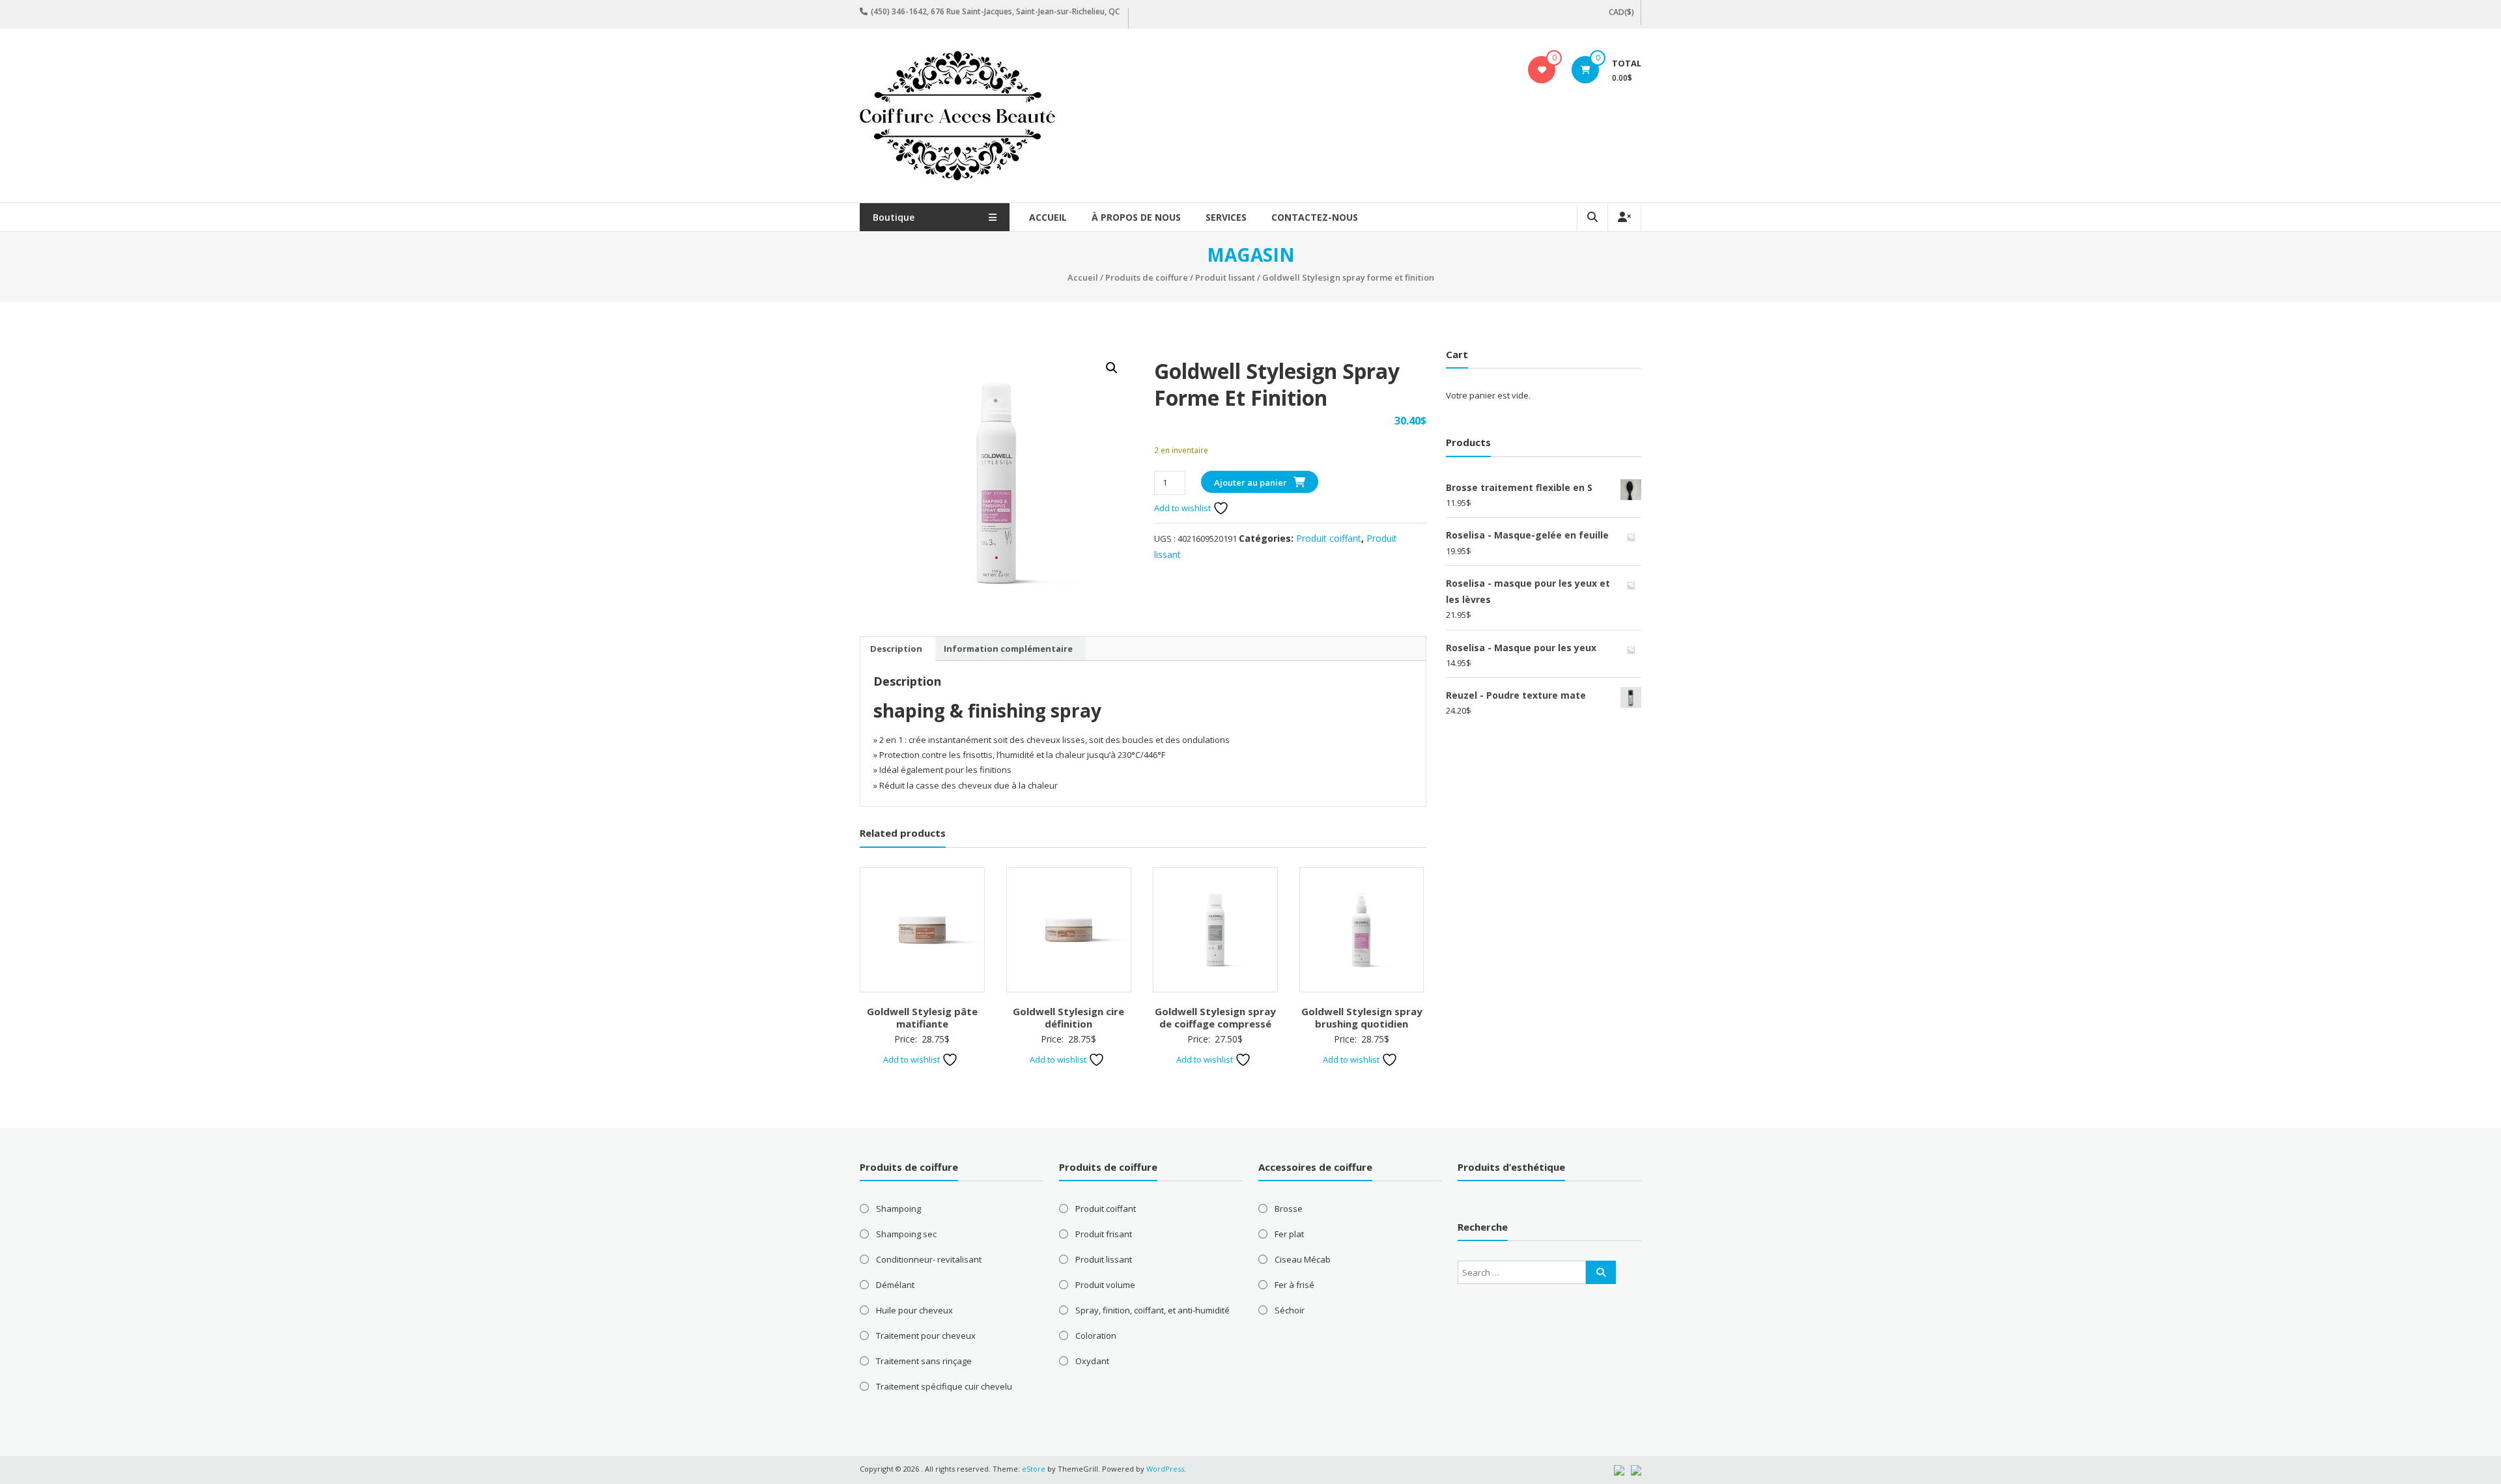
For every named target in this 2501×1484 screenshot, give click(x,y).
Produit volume (1105, 1285)
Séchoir (1290, 1310)
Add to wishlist (1183, 508)
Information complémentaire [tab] (1008, 649)
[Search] (1601, 1272)
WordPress (1165, 1469)
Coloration (1096, 1336)
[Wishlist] (1542, 70)
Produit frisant (1104, 1234)
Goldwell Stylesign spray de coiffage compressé (1215, 1018)
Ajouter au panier (1250, 483)
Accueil (1048, 217)
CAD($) (1621, 12)
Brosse (1289, 1209)
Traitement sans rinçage (924, 1361)
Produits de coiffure (1147, 277)
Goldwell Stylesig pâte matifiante (922, 1018)
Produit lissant (1225, 277)
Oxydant (1092, 1361)
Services (1226, 217)
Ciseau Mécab (1303, 1259)
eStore (1034, 1469)
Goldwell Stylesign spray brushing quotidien (1362, 1018)
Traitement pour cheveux (926, 1336)
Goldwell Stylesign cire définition (1068, 1018)
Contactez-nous (1315, 217)
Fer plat (1289, 1234)
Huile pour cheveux (914, 1310)
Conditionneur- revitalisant (929, 1259)
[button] (1112, 368)
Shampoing (898, 1209)
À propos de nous (1136, 217)
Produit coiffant (1329, 538)
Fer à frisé (1294, 1285)
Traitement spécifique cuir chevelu (944, 1386)
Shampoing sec (906, 1234)
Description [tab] (896, 649)
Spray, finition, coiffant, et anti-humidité (1152, 1310)
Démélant (895, 1285)
